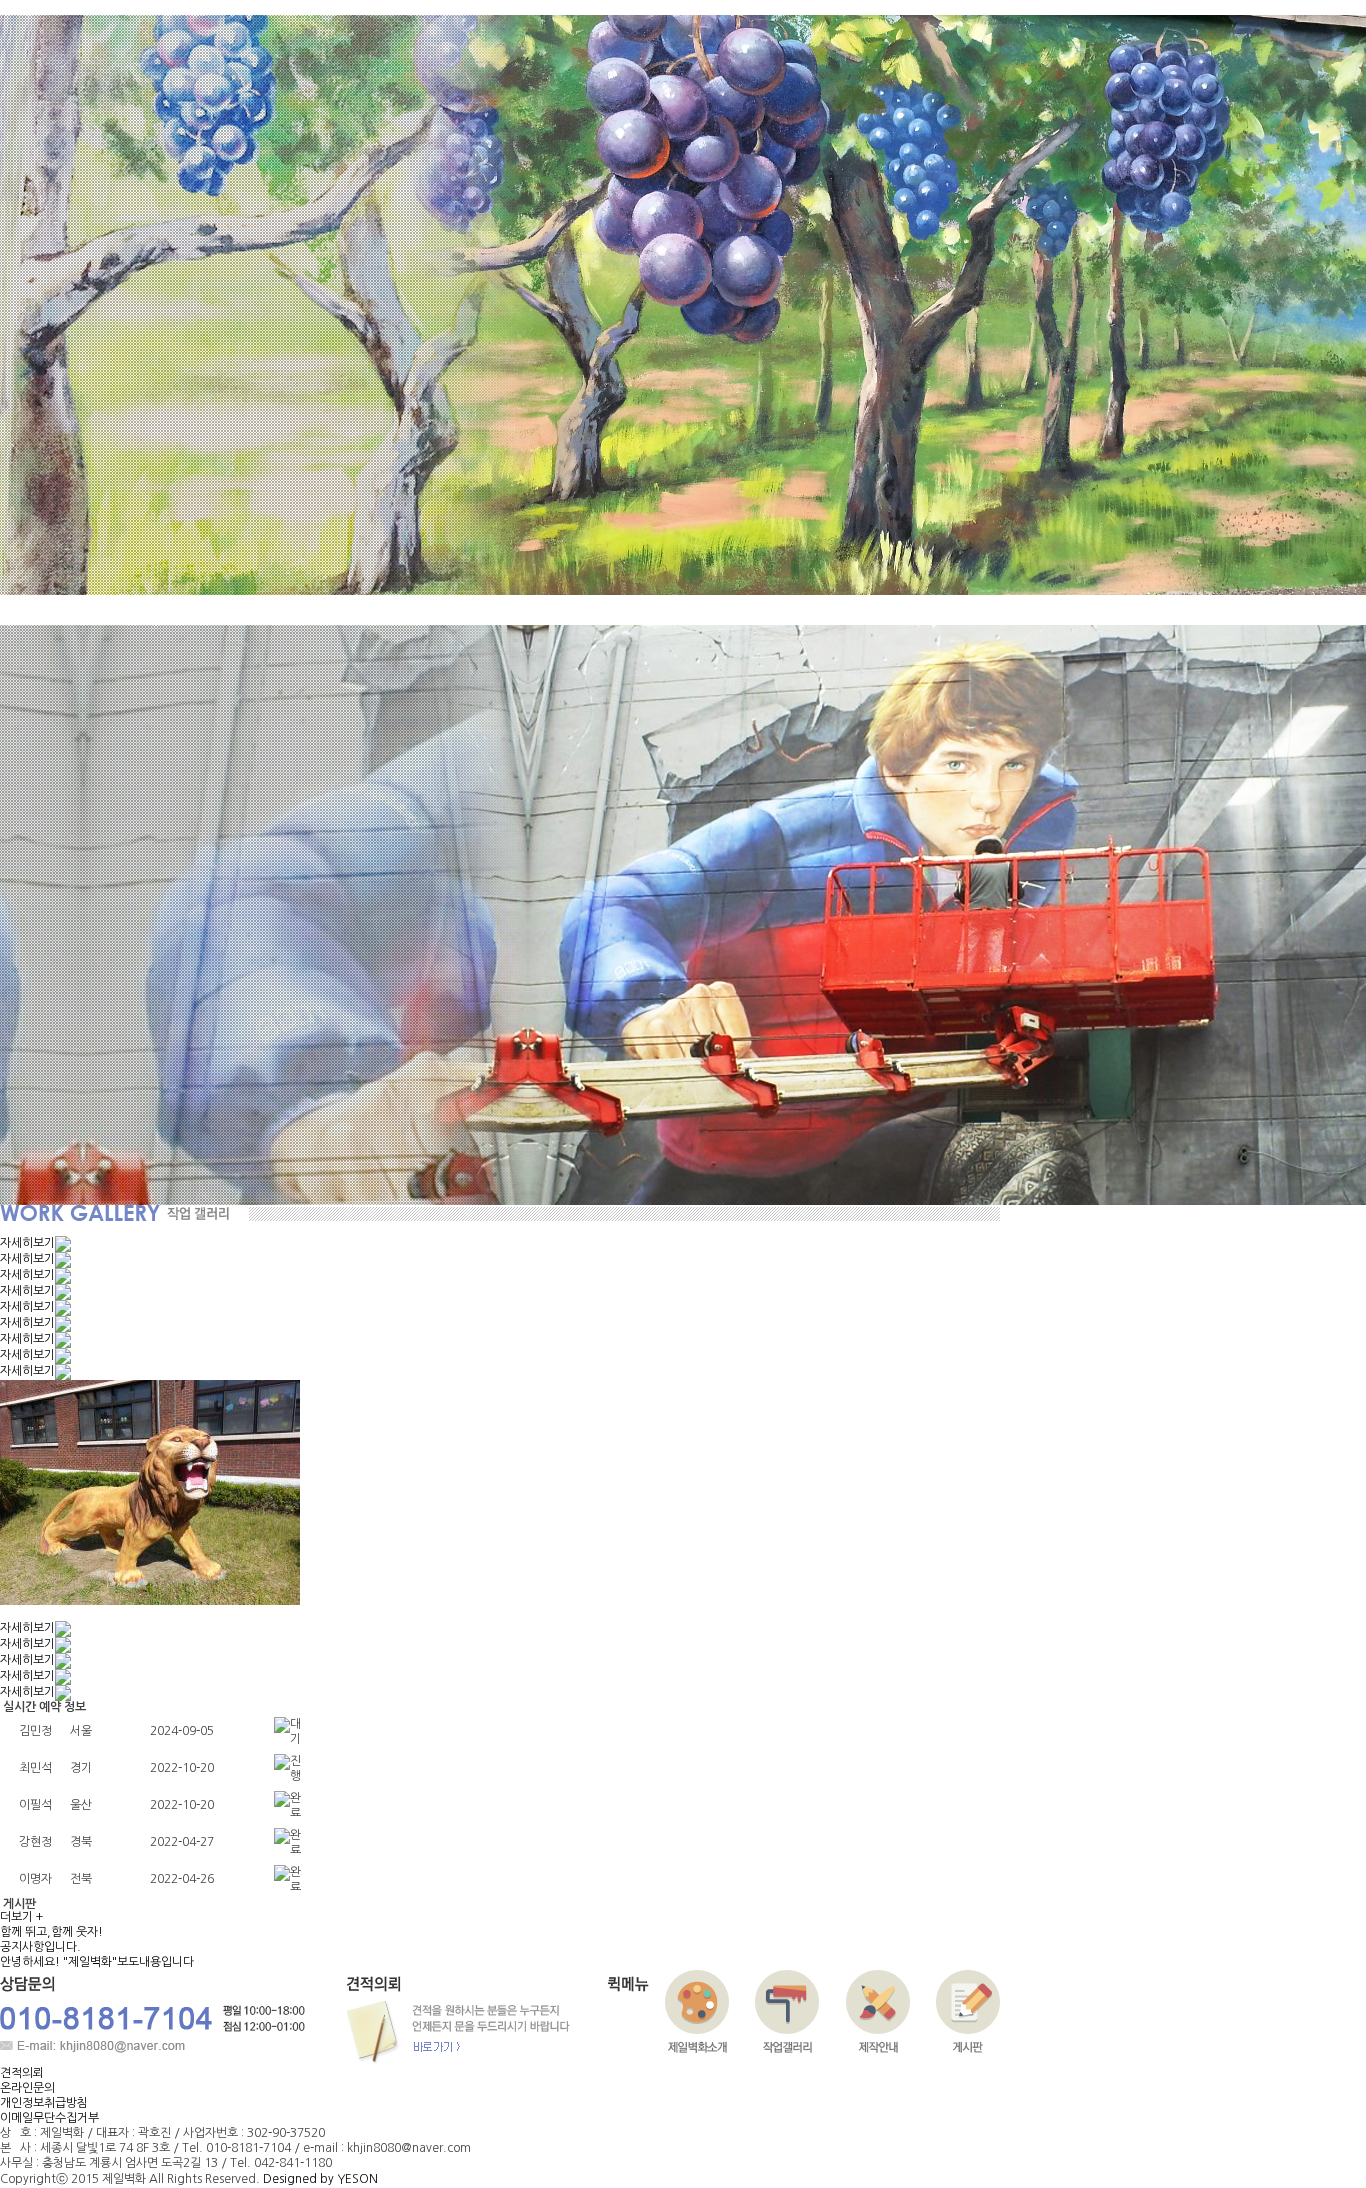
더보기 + (21, 1917)
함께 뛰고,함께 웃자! (51, 1932)
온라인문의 (27, 2088)
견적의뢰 (22, 2073)
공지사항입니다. (40, 1947)
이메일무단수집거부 (49, 2118)
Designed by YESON (320, 2179)
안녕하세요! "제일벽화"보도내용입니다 (97, 1962)
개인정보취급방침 (44, 2103)
